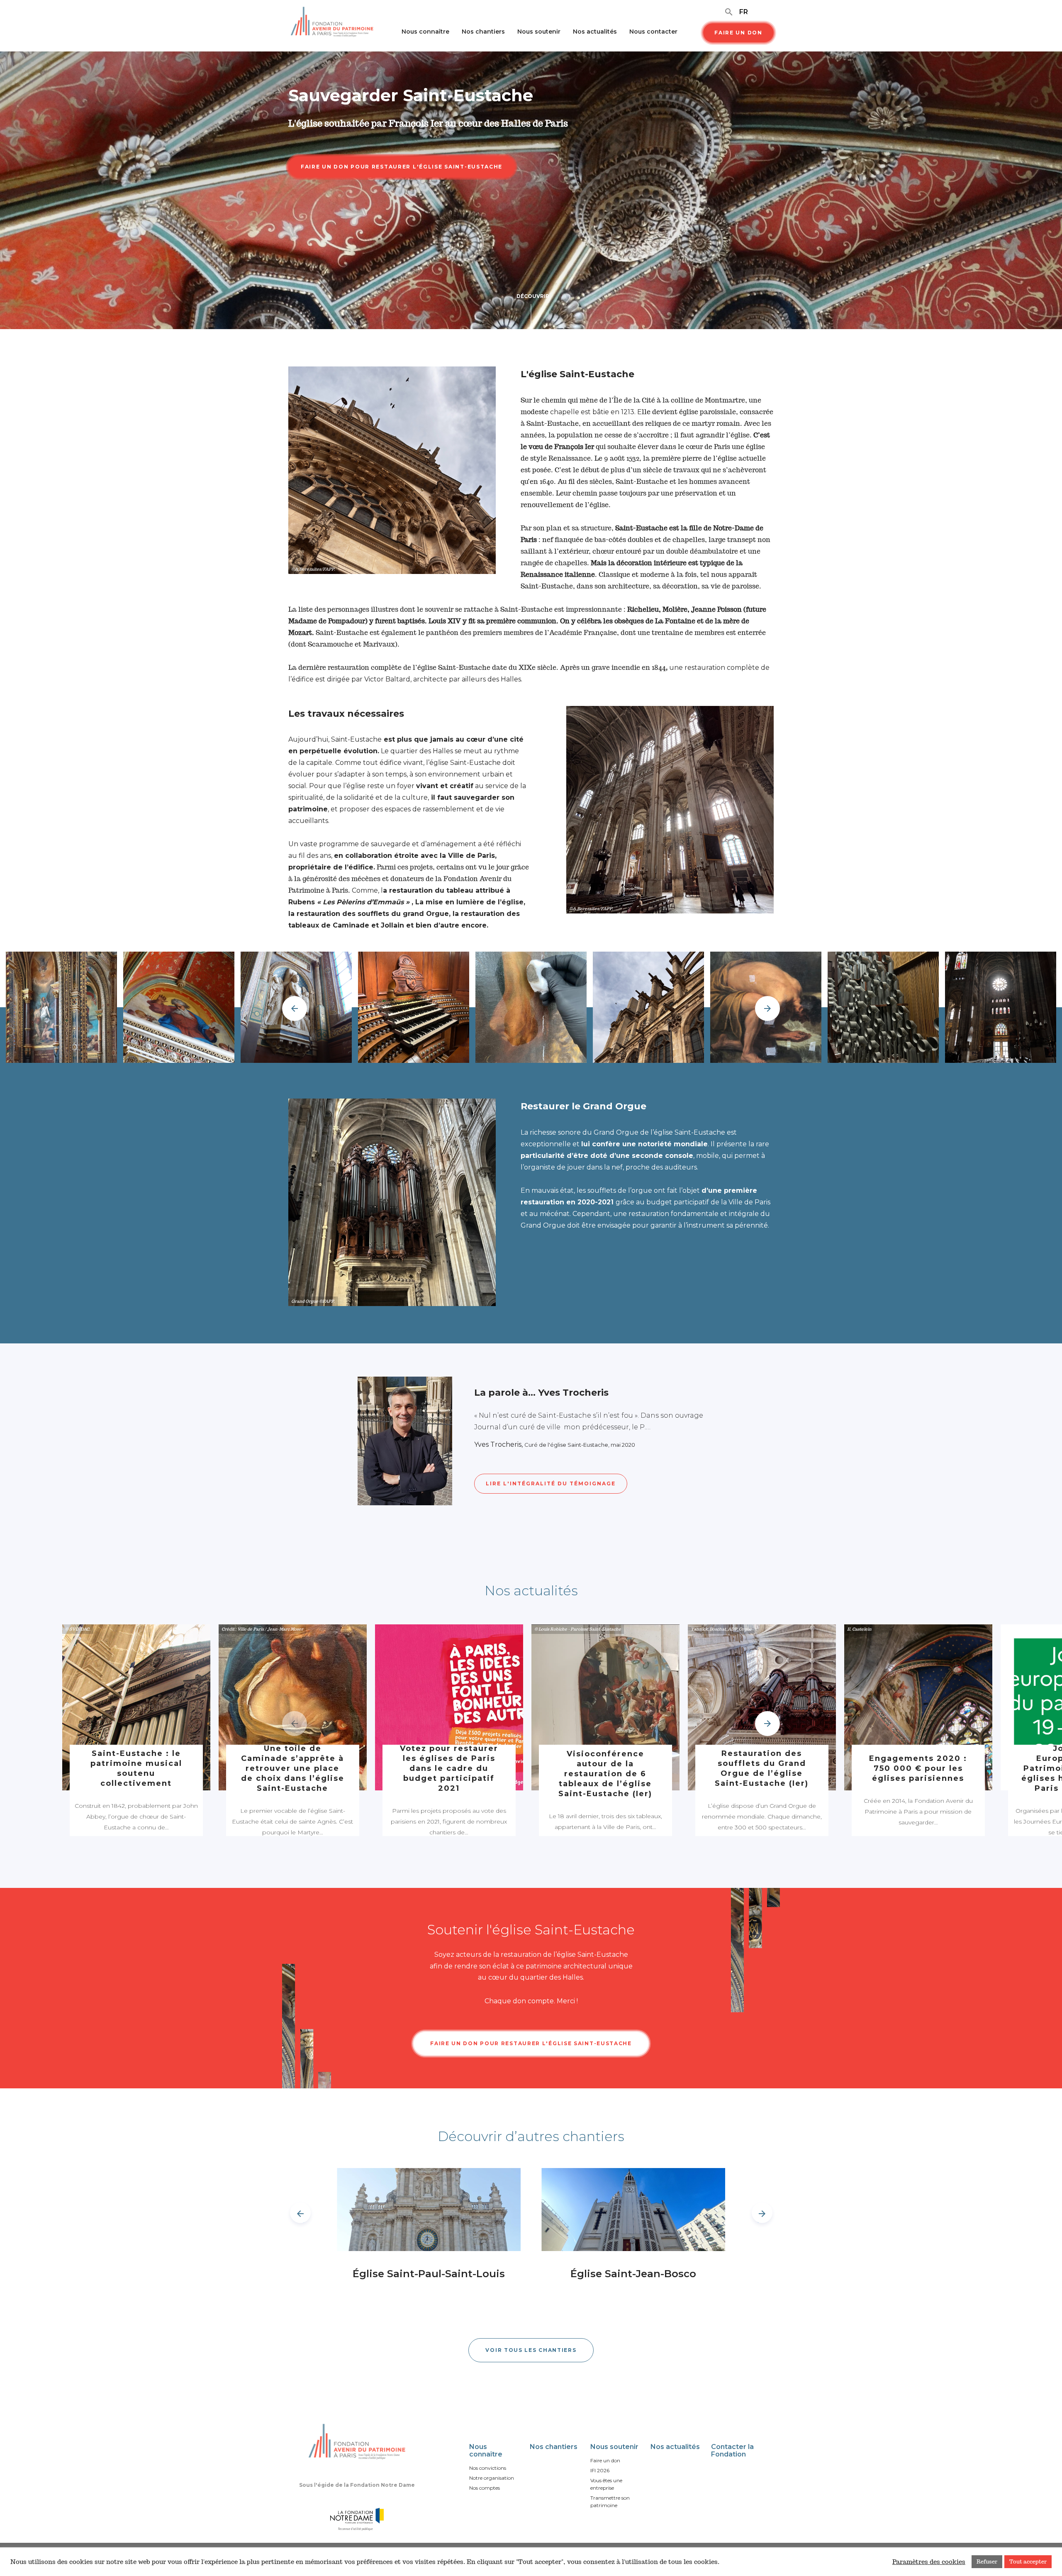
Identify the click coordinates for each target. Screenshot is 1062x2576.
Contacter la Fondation (732, 2450)
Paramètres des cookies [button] (929, 2562)
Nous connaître (425, 32)
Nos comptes (485, 2488)
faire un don (738, 33)
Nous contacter (653, 32)
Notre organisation (492, 2478)
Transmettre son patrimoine (610, 2502)
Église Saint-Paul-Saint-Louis (429, 2274)
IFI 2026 (600, 2470)
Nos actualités (595, 32)
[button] (767, 1008)
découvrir (533, 296)
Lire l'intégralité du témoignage (551, 1483)
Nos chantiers (483, 32)
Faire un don (605, 2460)
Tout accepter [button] (1028, 2562)
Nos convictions (488, 2468)
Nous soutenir (539, 32)
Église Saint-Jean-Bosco (633, 2274)
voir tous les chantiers (531, 2350)
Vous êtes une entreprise (606, 2484)
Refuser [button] (987, 2562)
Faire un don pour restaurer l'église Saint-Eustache (531, 2043)
